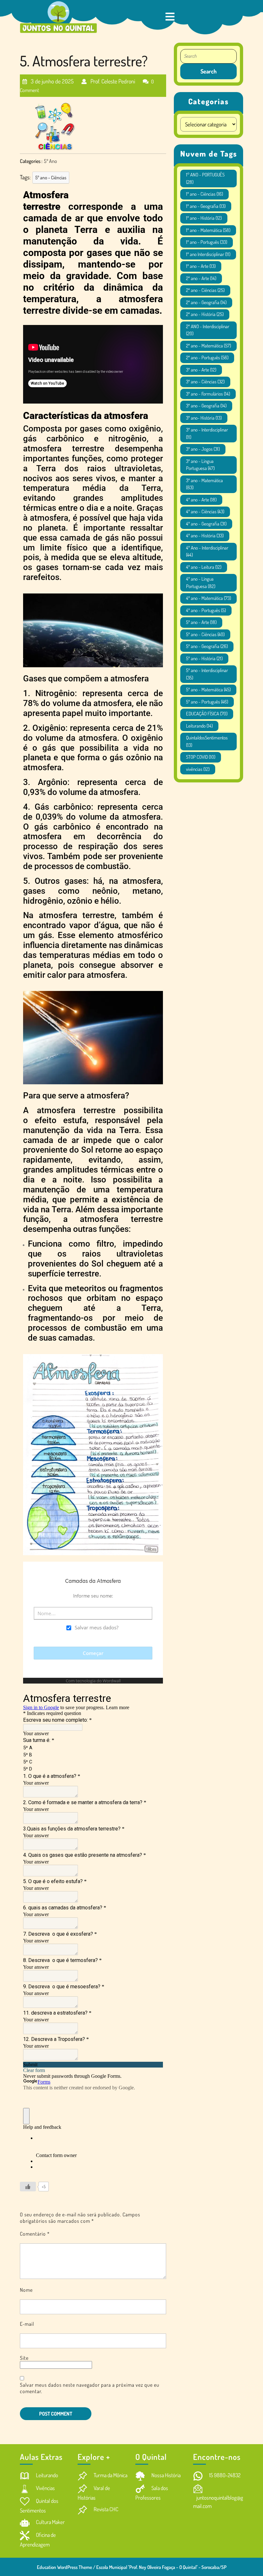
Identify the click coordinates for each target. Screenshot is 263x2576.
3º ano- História (204, 418)
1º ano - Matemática (208, 230)
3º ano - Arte (201, 370)
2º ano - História (205, 314)
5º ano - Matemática (208, 690)
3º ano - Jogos (203, 449)
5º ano (51, 161)
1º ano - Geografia (206, 206)
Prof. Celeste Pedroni (112, 79)
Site (24, 2358)
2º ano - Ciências (205, 290)
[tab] (170, 17)
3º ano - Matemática (204, 484)
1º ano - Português (207, 242)
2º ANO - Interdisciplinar (208, 330)
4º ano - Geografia (206, 524)
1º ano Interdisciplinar (208, 254)
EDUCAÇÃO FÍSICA (207, 714)
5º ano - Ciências (51, 178)
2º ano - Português (207, 358)
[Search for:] (208, 56)
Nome (26, 2290)
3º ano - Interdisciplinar (207, 433)
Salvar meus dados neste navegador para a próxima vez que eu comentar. (90, 2388)
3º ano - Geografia (206, 406)
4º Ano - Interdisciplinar (207, 551)
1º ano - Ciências (204, 194)
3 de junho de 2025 (52, 79)
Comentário (35, 2234)
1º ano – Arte (201, 266)
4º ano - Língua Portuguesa (201, 583)
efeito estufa (61, 1120)
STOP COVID (201, 757)
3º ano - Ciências (205, 382)
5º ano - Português (207, 702)
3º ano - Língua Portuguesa (200, 465)
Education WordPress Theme (64, 2567)
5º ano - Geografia (207, 646)
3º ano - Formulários (208, 394)
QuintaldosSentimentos (207, 741)
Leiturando (199, 726)
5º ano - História (204, 658)
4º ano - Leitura (204, 567)
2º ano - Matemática (208, 346)
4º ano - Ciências (205, 512)
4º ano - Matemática (208, 598)
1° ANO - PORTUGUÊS (205, 178)
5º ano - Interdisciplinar (207, 674)
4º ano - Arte (201, 500)
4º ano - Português (206, 610)
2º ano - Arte (201, 278)
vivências (198, 769)
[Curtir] (28, 2187)
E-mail (27, 2324)
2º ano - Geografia (206, 302)
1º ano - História (204, 218)
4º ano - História (205, 536)
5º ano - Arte (201, 622)
